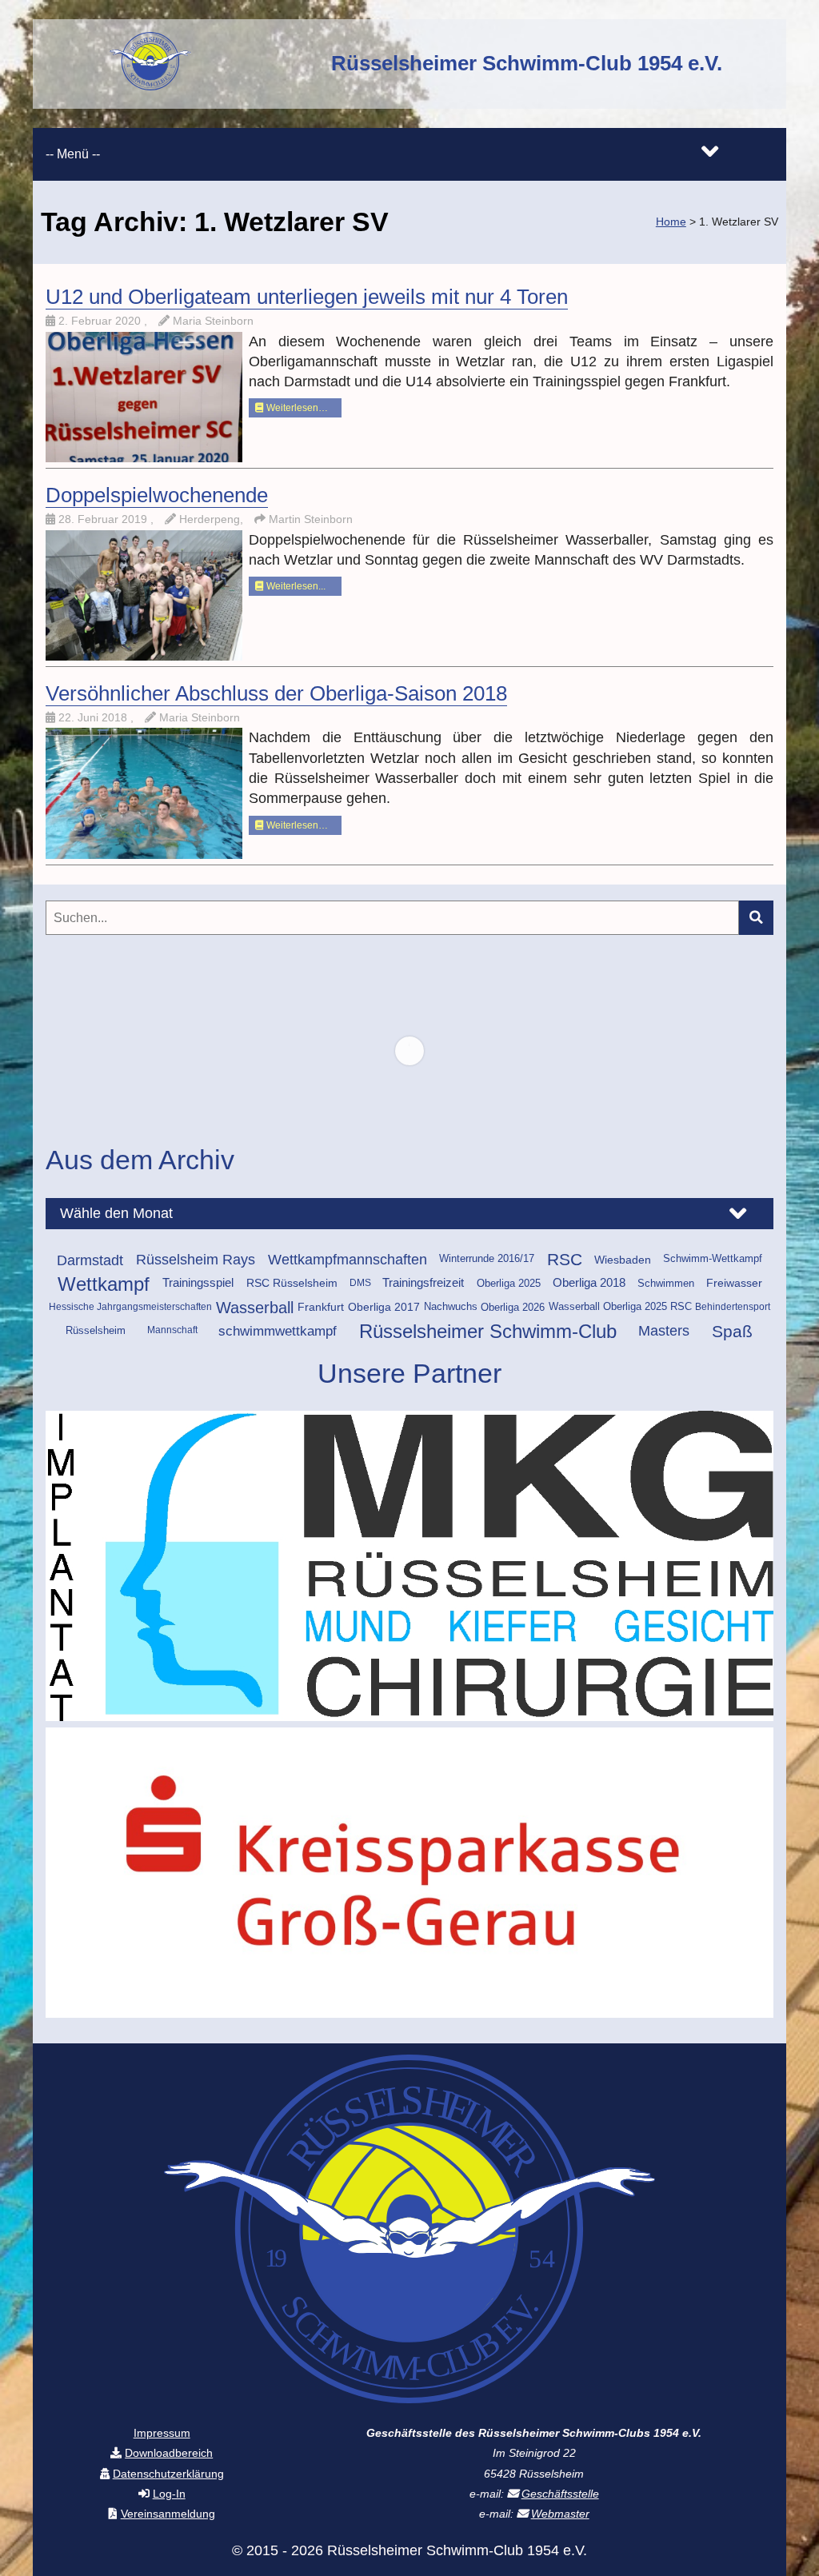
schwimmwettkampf (278, 1331)
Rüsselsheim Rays (196, 1260)
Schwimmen (666, 1283)
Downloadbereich (169, 2453)
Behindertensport (733, 1307)
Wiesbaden (623, 1260)
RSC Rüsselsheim (292, 1283)
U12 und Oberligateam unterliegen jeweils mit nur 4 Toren (307, 297)
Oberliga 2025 (509, 1283)
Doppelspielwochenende (157, 495)
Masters (664, 1331)
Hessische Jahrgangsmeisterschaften (130, 1307)
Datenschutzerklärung (168, 2474)
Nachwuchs (451, 1307)
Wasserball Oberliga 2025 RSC (620, 1307)
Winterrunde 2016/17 (487, 1259)
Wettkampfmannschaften (348, 1260)
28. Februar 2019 (104, 519)
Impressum (162, 2433)
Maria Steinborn (213, 321)
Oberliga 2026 (513, 1307)
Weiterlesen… (296, 408)
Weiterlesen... (295, 586)
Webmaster (560, 2514)
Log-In (169, 2494)
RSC (565, 1260)
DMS (360, 1283)
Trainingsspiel (198, 1283)
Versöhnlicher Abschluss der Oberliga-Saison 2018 (276, 693)
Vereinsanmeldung (168, 2514)
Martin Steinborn (311, 519)
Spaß (732, 1331)
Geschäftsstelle (560, 2494)
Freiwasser (734, 1283)
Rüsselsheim (96, 1330)
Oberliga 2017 (384, 1307)
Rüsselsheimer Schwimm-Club (488, 1331)
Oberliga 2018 (589, 1283)
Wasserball (255, 1308)
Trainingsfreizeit (423, 1283)
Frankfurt (321, 1307)
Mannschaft (172, 1330)
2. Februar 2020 (101, 321)
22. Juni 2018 (94, 717)
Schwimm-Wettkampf (713, 1259)
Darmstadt (90, 1260)
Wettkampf (104, 1284)
